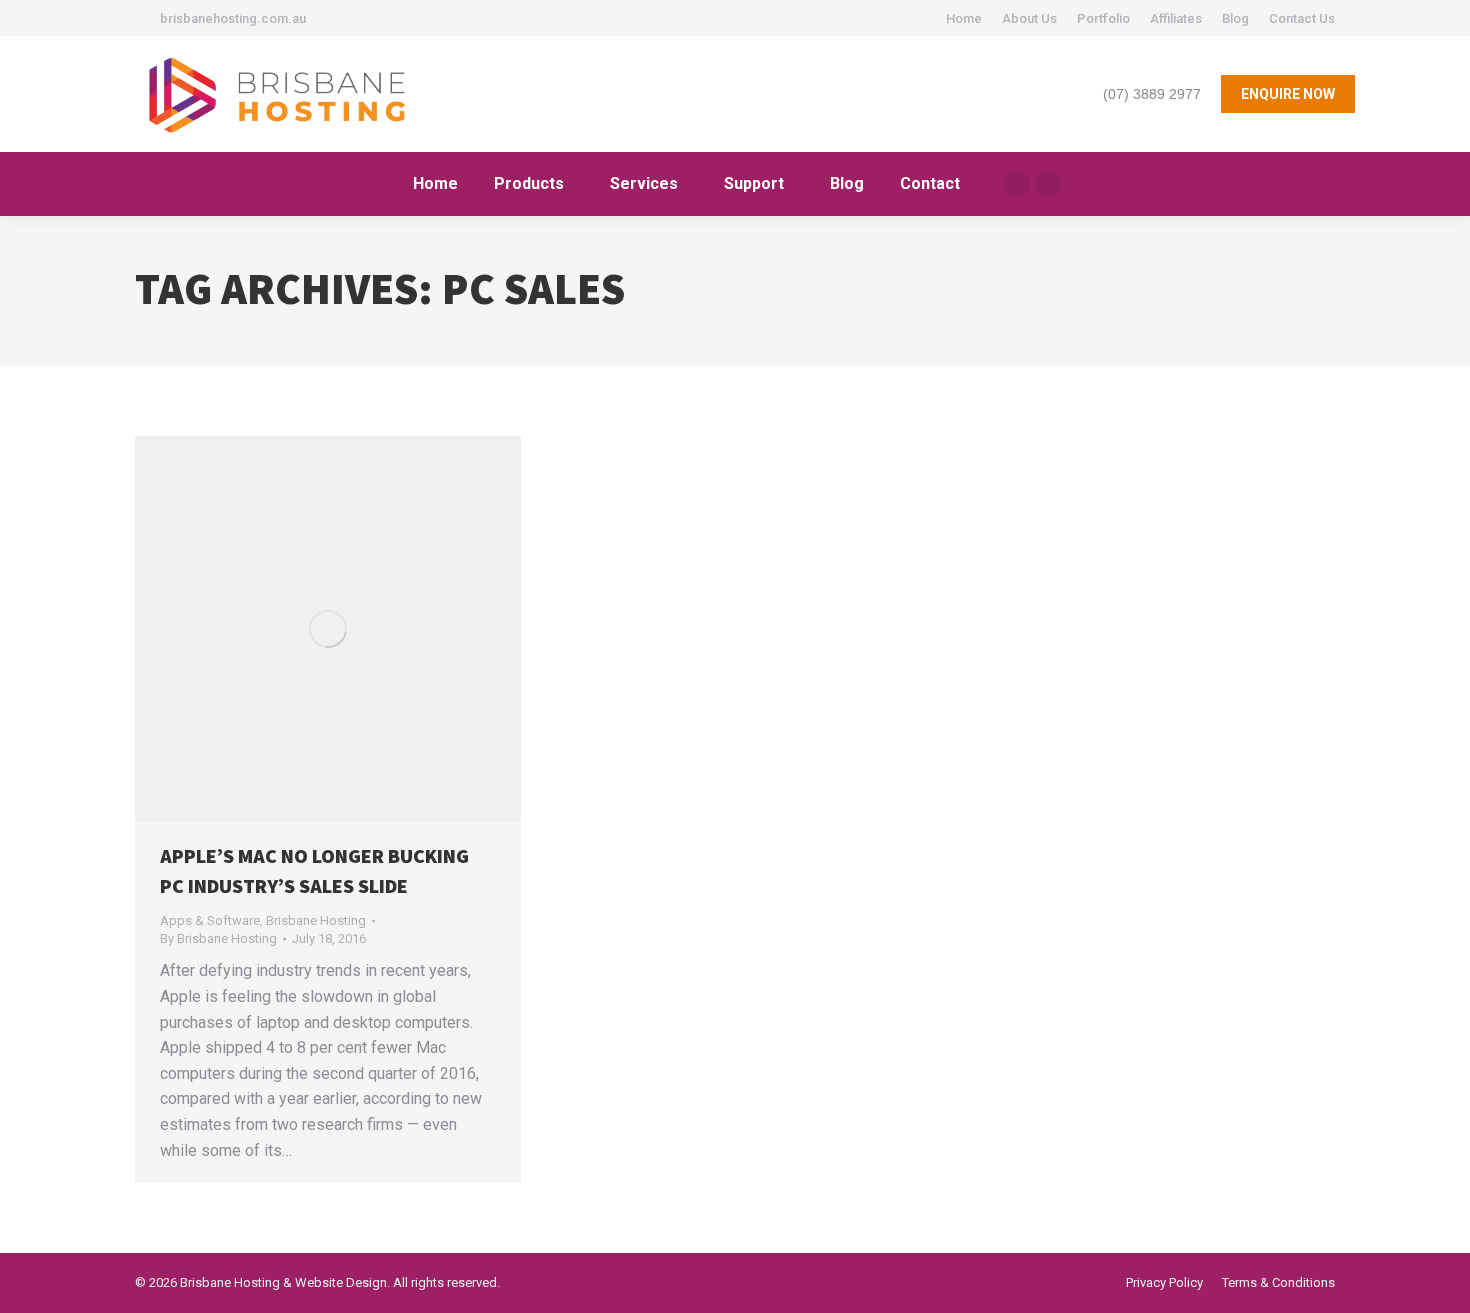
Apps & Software (210, 920)
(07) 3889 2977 (1152, 94)
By (218, 938)
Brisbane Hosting (316, 920)
